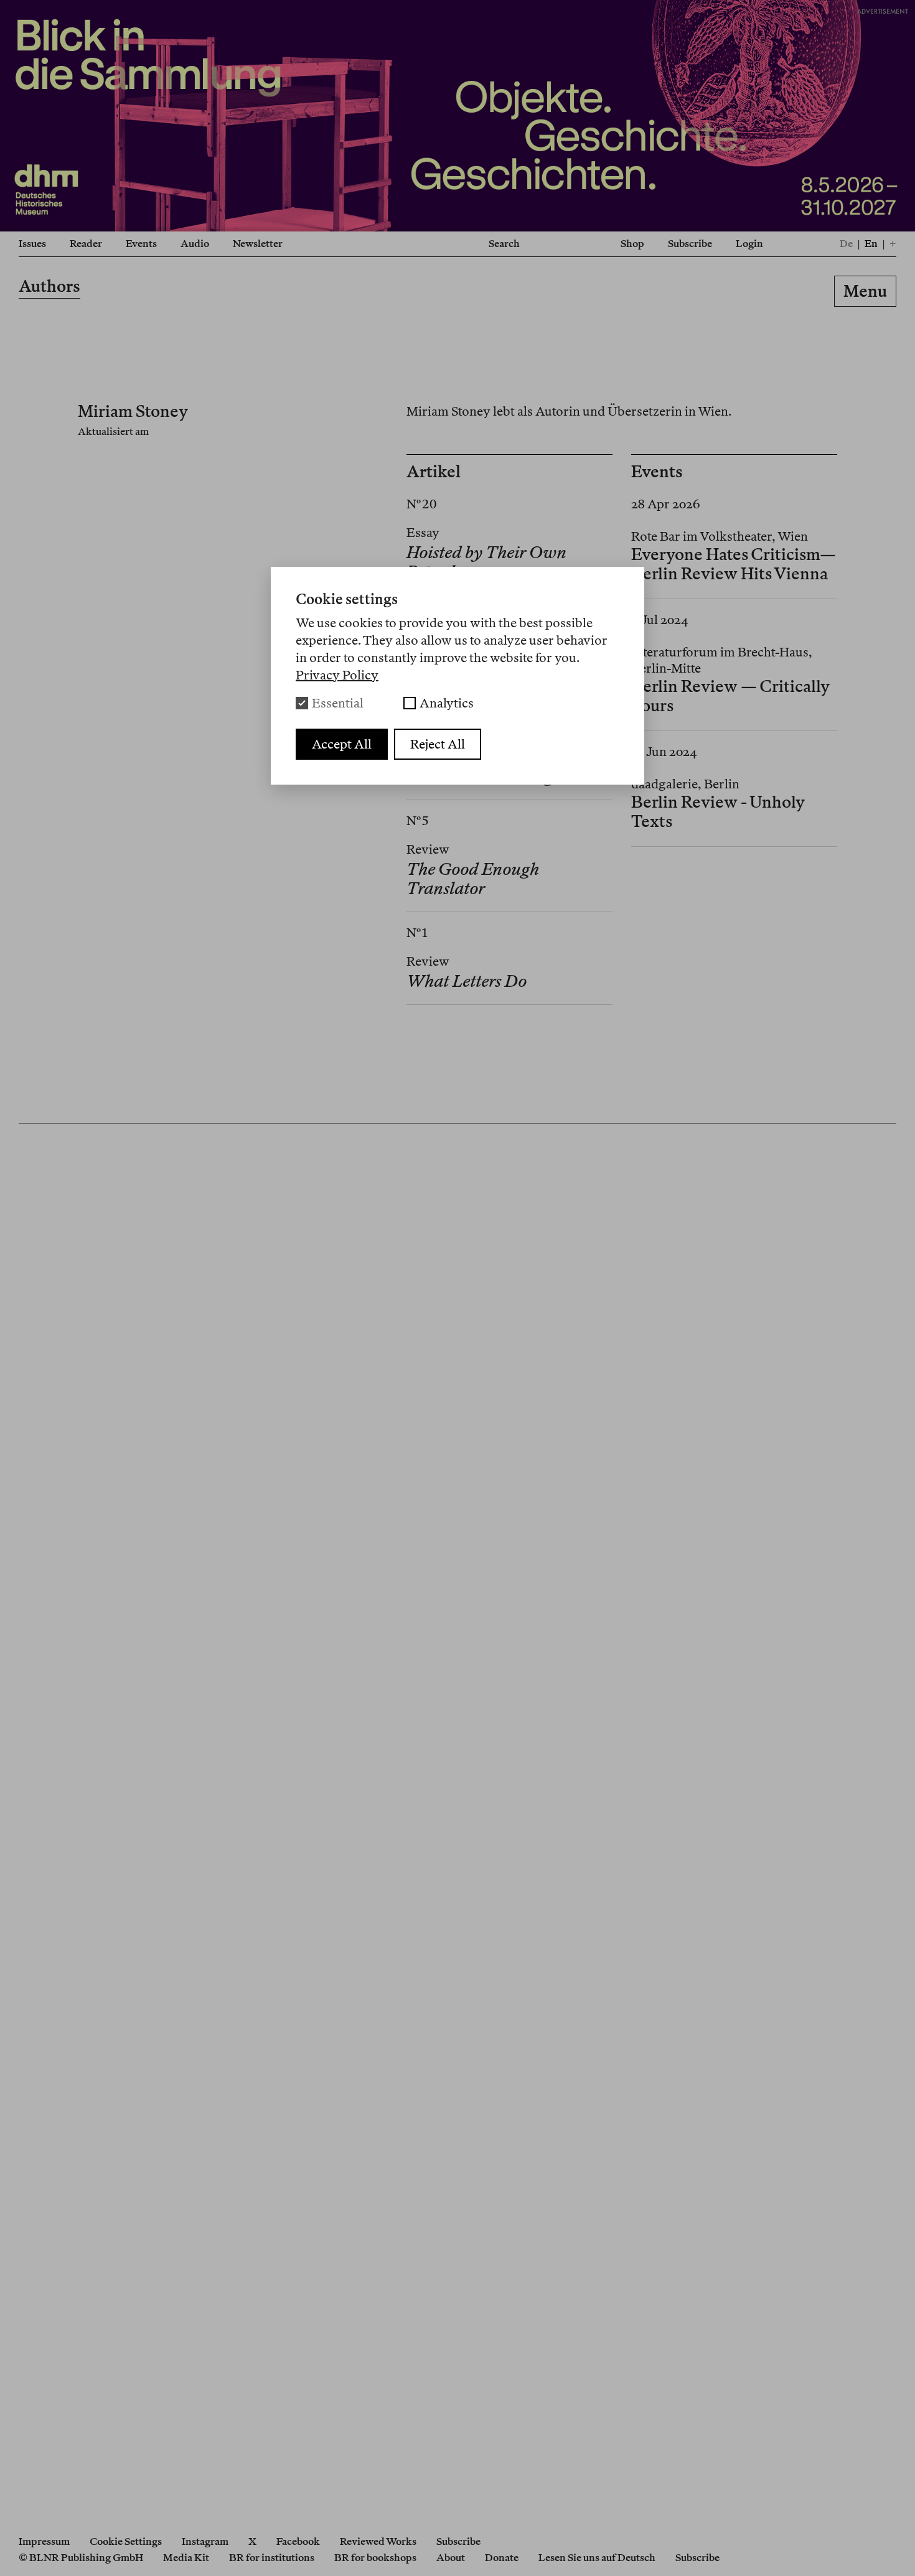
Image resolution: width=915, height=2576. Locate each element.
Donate (502, 2558)
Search (504, 244)
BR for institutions (272, 2558)
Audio (195, 244)
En (871, 244)
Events (141, 244)
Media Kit (186, 2558)
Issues (32, 244)
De (846, 244)
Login (749, 244)
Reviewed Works (378, 2541)
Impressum (44, 2541)
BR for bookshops (375, 2558)
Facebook (298, 2541)
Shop (632, 244)
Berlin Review (457, 293)
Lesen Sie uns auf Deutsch (597, 2558)
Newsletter (258, 244)
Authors (49, 286)
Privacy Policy (337, 675)
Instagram (205, 2541)
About (451, 2558)
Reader (86, 244)
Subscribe (690, 244)
